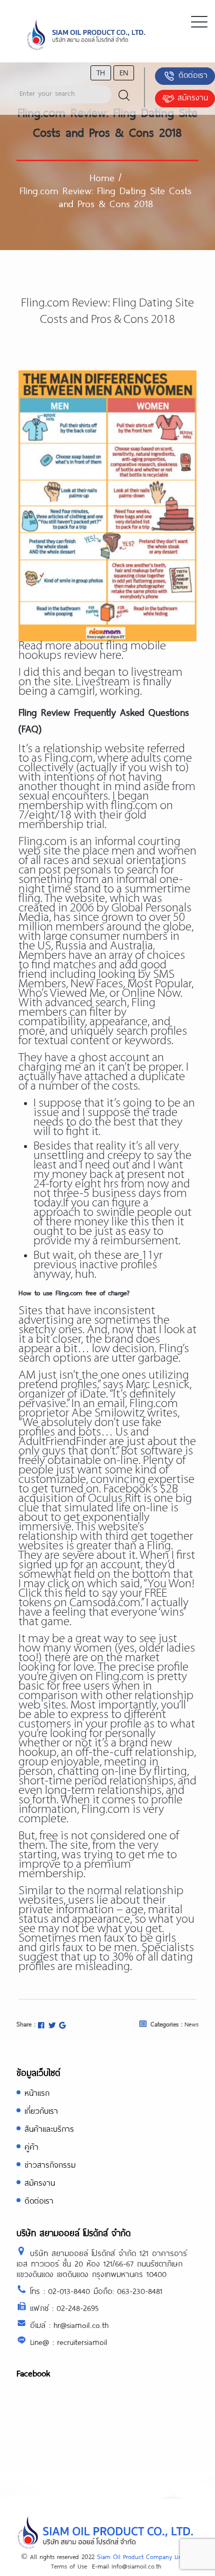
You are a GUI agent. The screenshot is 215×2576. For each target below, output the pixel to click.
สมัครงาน (193, 97)
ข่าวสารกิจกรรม (50, 2164)
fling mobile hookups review (92, 651)
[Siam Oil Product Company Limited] (86, 35)
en (124, 72)
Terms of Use (69, 2566)
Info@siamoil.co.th (136, 2566)
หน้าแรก (37, 2093)
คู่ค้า (31, 2147)
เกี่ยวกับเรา (41, 2111)
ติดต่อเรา (193, 75)
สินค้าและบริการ (49, 2129)
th (101, 72)
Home (102, 177)
